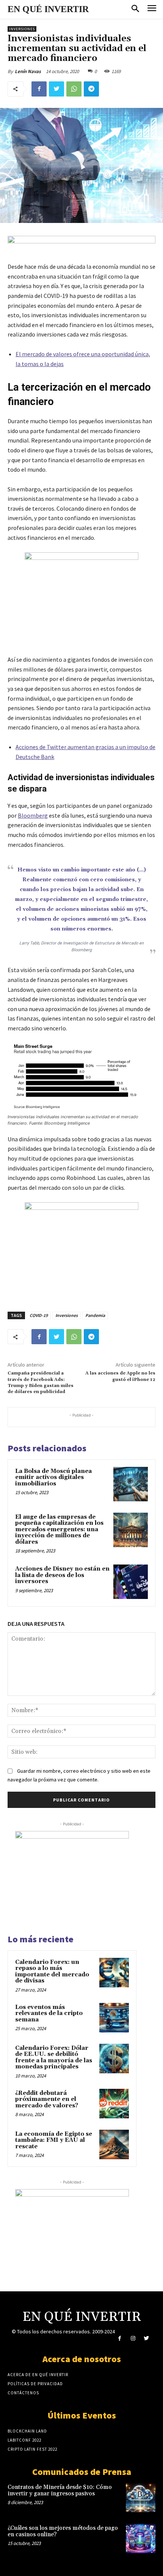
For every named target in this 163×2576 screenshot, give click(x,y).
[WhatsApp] (74, 89)
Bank (48, 757)
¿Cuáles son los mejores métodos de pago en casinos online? (63, 2531)
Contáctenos (23, 2393)
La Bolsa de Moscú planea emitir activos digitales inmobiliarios (53, 1477)
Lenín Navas (28, 71)
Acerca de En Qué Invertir (38, 2375)
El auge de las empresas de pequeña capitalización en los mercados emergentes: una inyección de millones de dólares (59, 1530)
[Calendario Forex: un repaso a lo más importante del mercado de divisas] (114, 1973)
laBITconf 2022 (24, 2440)
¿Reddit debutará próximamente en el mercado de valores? (47, 2099)
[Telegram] (91, 89)
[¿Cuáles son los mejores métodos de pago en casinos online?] (141, 2539)
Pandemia (95, 1315)
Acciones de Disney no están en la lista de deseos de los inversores (62, 1575)
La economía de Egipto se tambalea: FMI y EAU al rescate (54, 2140)
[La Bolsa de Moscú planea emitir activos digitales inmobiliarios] (131, 1484)
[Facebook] (39, 89)
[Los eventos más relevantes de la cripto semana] (114, 2018)
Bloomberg (33, 815)
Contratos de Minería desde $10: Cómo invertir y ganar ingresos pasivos (60, 2490)
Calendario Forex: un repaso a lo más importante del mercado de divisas (52, 1972)
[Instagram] (133, 2338)
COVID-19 (39, 1315)
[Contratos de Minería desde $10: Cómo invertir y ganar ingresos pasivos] (141, 2498)
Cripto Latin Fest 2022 (32, 2449)
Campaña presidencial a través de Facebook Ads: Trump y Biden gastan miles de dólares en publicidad (41, 1382)
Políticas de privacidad (35, 2384)
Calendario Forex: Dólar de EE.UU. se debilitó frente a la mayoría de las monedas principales (54, 2058)
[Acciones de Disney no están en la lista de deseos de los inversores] (131, 1582)
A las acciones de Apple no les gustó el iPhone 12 (120, 1376)
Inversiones (22, 29)
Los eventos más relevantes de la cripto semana (49, 2013)
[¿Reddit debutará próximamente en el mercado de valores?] (114, 2104)
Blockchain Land (27, 2431)
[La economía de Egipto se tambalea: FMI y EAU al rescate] (114, 2144)
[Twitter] (56, 89)
